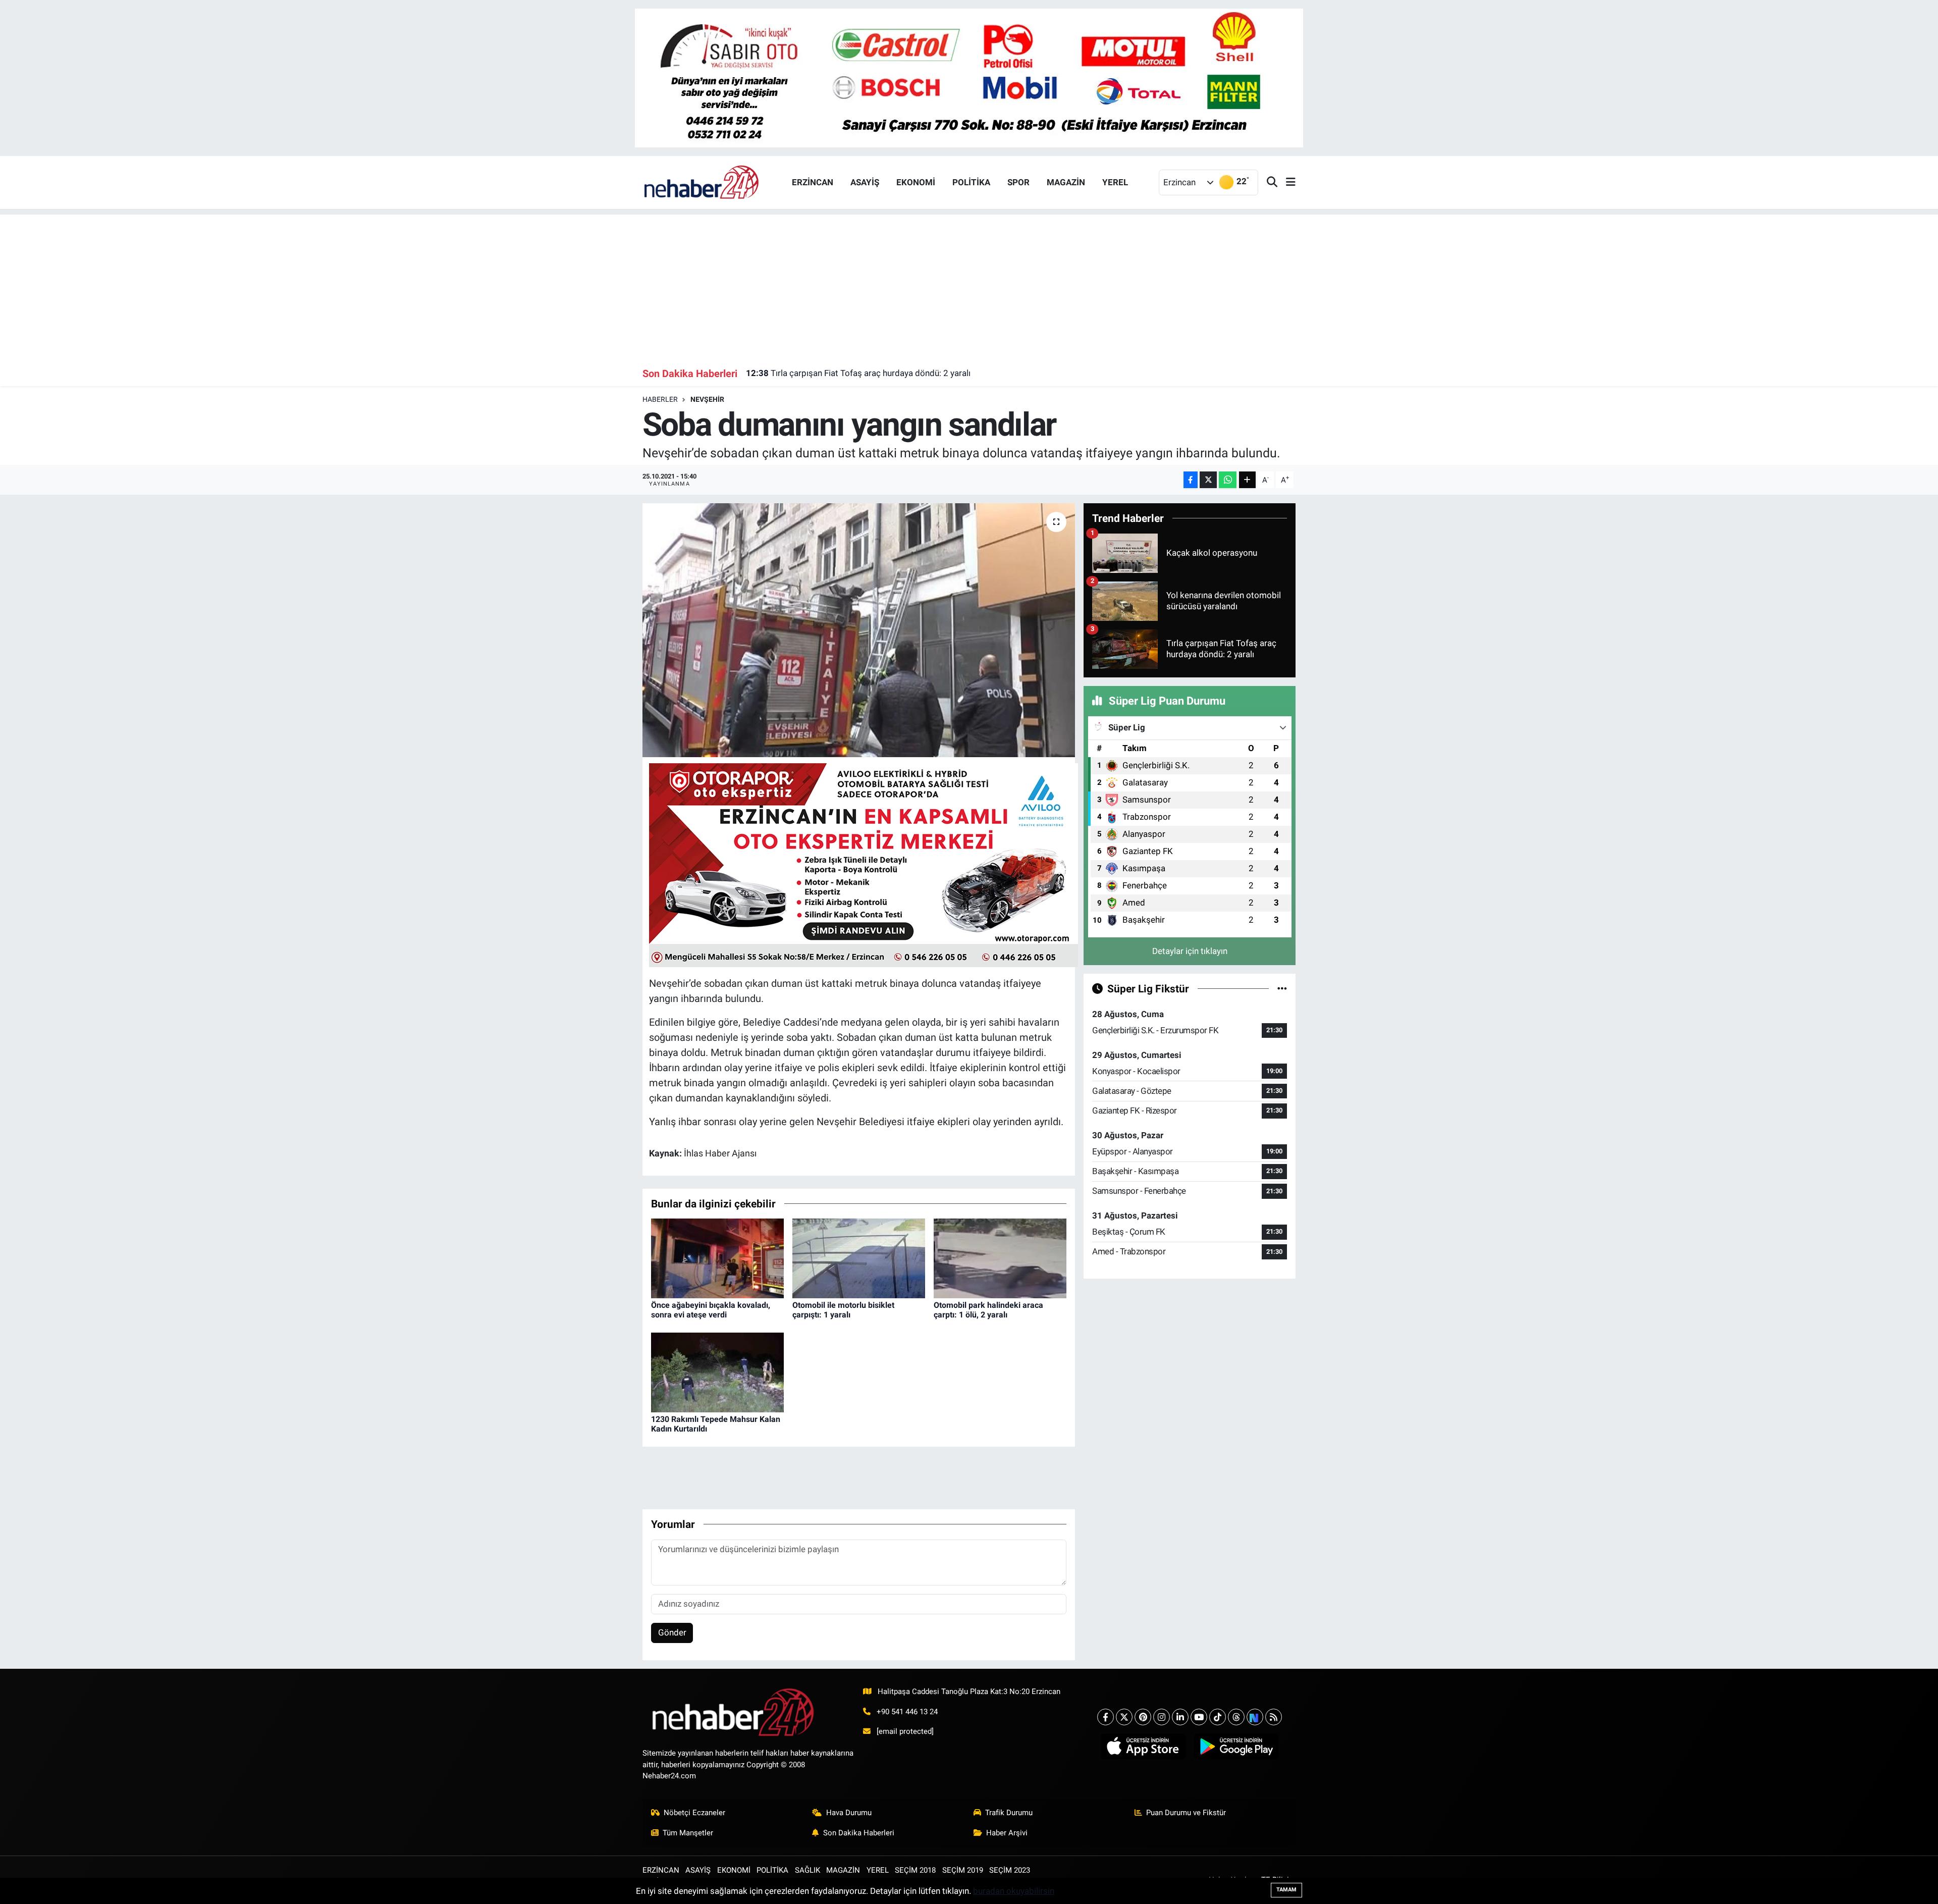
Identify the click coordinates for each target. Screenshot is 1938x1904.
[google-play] (1236, 1747)
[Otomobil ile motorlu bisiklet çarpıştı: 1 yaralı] (859, 1257)
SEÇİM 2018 (915, 1870)
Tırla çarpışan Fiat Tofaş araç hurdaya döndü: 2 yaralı (858, 373)
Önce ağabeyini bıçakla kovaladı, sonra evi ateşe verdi (711, 1310)
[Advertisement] (969, 285)
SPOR (1018, 182)
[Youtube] (1199, 1717)
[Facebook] (1106, 1717)
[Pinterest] (1143, 1717)
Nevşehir (707, 399)
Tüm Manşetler (688, 1833)
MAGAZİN (1066, 182)
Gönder (672, 1632)
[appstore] (1143, 1747)
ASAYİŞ (865, 182)
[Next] (1255, 1717)
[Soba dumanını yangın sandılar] (859, 630)
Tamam (1286, 1890)
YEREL (1115, 182)
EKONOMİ (916, 182)
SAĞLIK (807, 1870)
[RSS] (1274, 1717)
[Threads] (1236, 1717)
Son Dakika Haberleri (859, 1833)
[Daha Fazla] (1247, 480)
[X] (1124, 1717)
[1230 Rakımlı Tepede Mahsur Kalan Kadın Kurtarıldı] (717, 1371)
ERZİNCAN (813, 182)
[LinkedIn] (1180, 1717)
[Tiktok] (1218, 1717)
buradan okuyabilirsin (1014, 1891)
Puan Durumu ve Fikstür (1186, 1813)
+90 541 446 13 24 (907, 1712)
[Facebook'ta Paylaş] (1191, 480)
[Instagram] (1162, 1717)
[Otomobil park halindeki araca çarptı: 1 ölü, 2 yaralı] (1000, 1257)
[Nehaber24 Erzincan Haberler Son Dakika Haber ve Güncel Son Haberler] (702, 182)
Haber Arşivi (1007, 1833)
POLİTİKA (971, 182)
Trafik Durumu (1009, 1813)
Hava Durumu (849, 1813)
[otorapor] (864, 865)
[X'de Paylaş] (1208, 480)
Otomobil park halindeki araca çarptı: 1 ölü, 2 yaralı (988, 1310)
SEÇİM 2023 (1010, 1870)
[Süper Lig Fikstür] (1282, 988)
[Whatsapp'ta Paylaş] (1228, 480)
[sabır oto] (969, 77)
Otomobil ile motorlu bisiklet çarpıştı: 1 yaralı (843, 1310)
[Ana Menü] (1286, 182)
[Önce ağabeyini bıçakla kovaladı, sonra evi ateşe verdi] (717, 1257)
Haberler (660, 399)
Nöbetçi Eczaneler (694, 1813)
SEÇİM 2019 (963, 1870)
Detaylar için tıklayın (1190, 951)
